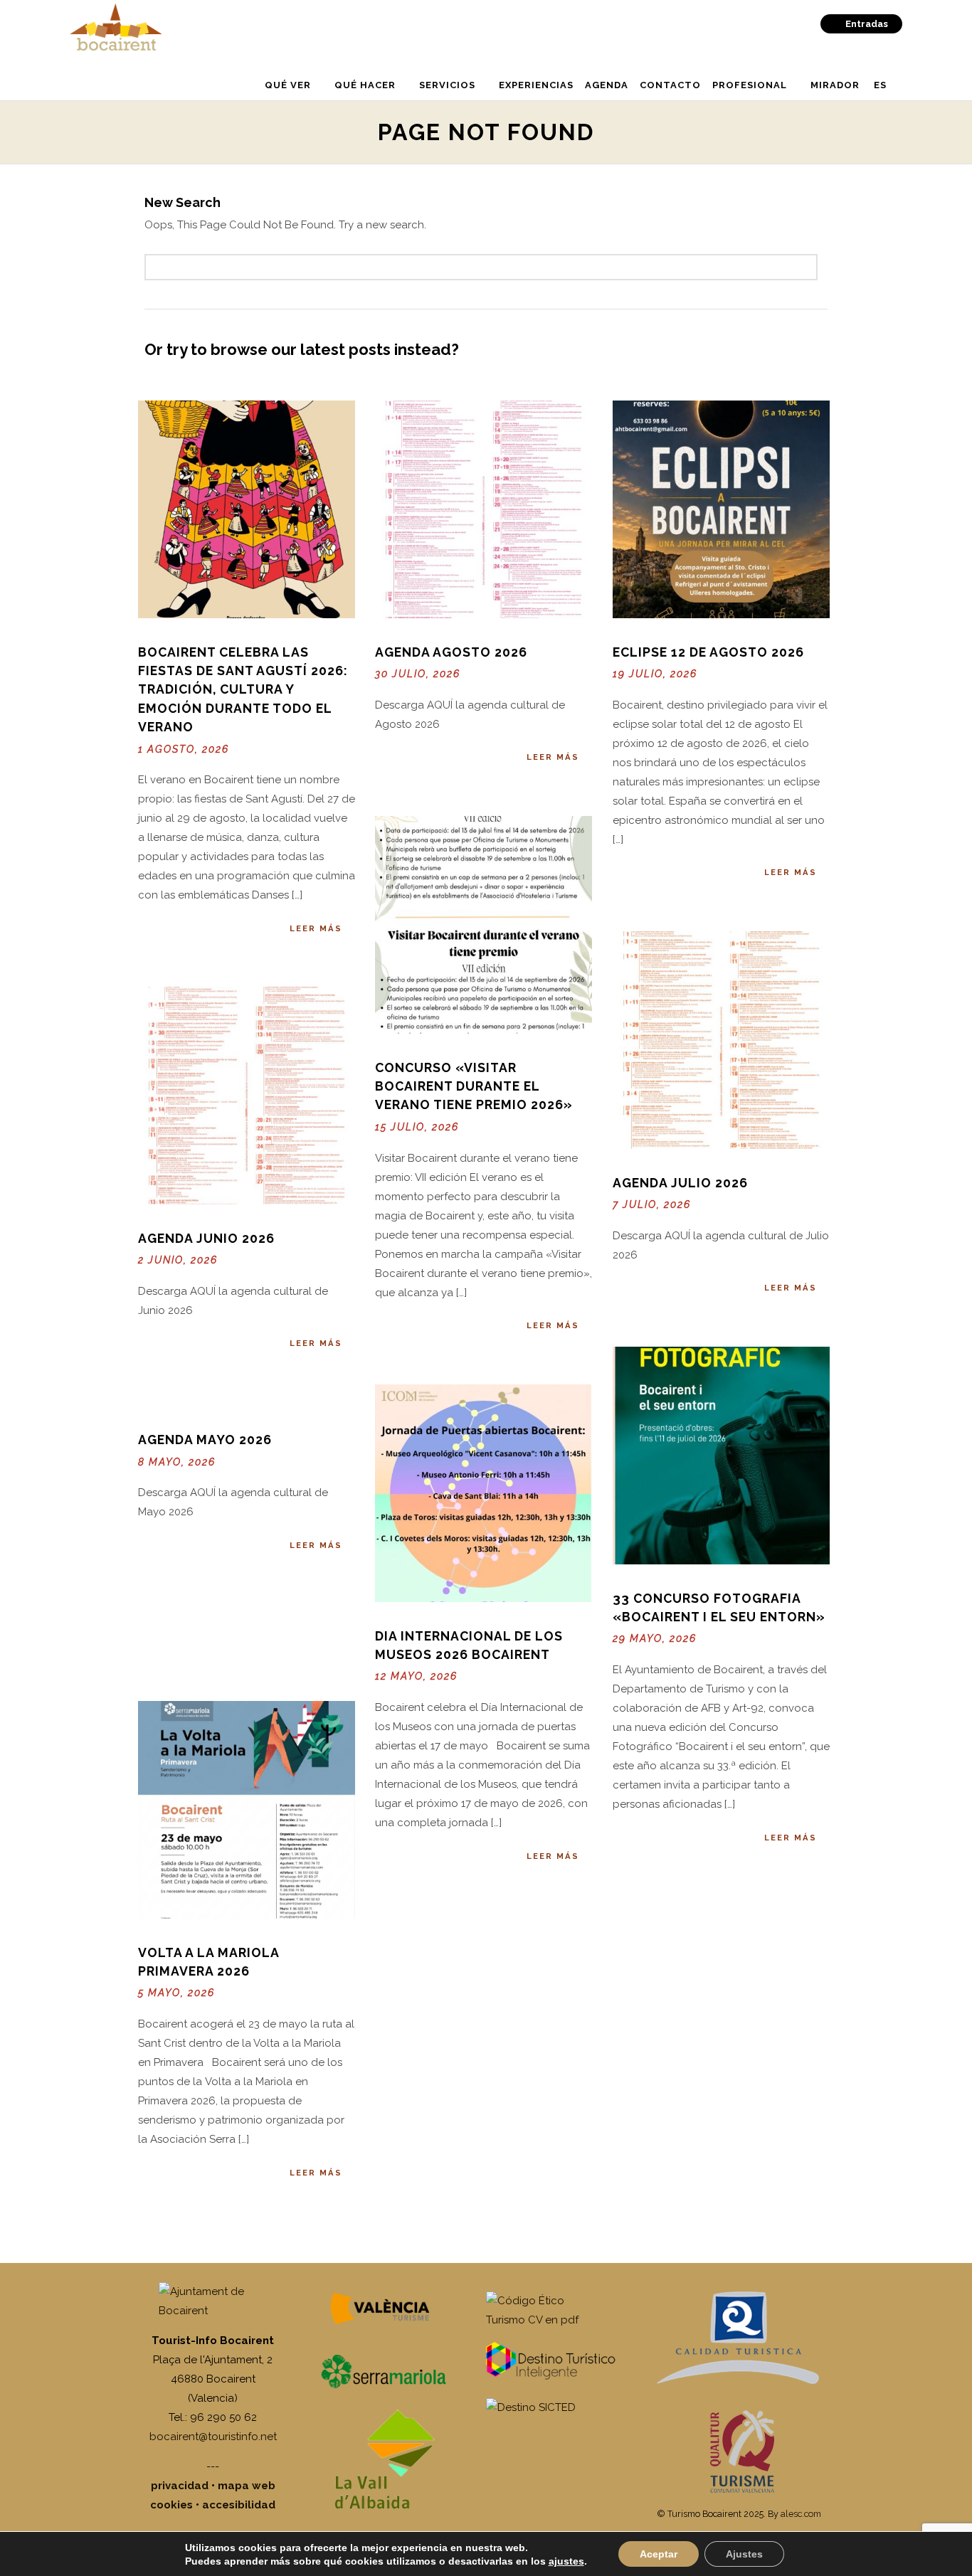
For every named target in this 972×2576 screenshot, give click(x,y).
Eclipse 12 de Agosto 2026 (708, 652)
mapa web (247, 2486)
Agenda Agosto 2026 (451, 652)
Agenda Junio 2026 (206, 1238)
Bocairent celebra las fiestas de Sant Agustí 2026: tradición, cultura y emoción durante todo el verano (243, 690)
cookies (171, 2505)
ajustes (566, 2561)
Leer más (316, 928)
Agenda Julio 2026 (680, 1183)
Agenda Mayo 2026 (205, 1440)
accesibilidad (239, 2505)
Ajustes (744, 2554)
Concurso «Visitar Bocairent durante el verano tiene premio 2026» (474, 1086)
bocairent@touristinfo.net (213, 2437)
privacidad (180, 2486)
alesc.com (801, 2514)
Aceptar (659, 2554)
